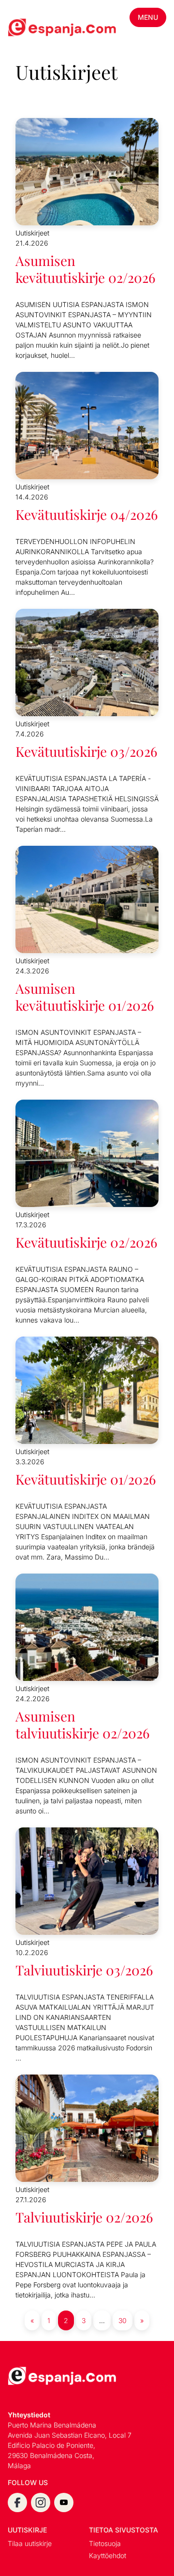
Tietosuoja (105, 2543)
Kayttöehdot (108, 2555)
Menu (148, 17)
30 (123, 2320)
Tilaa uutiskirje (30, 2543)
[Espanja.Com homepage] (31, 29)
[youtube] (64, 2502)
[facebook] (17, 2502)
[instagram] (41, 2502)
